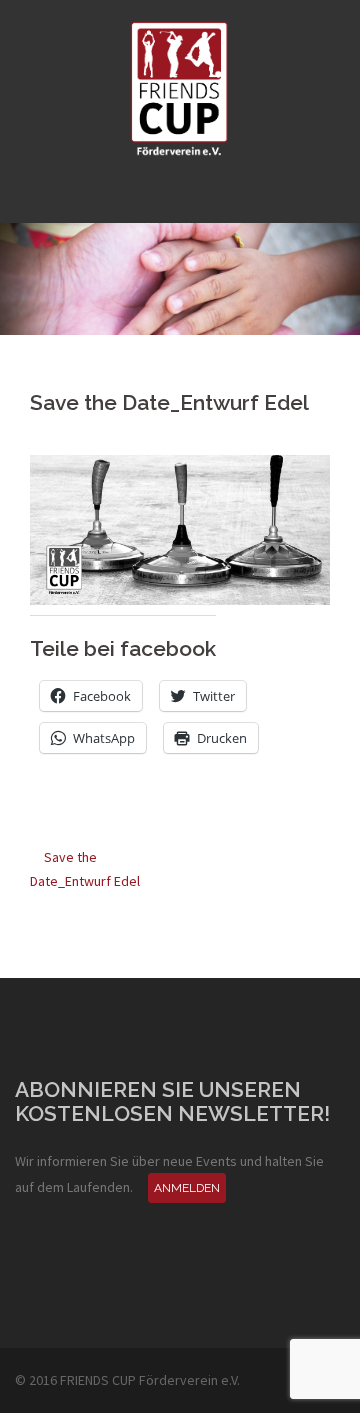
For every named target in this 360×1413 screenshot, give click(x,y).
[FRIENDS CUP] (180, 88)
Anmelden (187, 1188)
